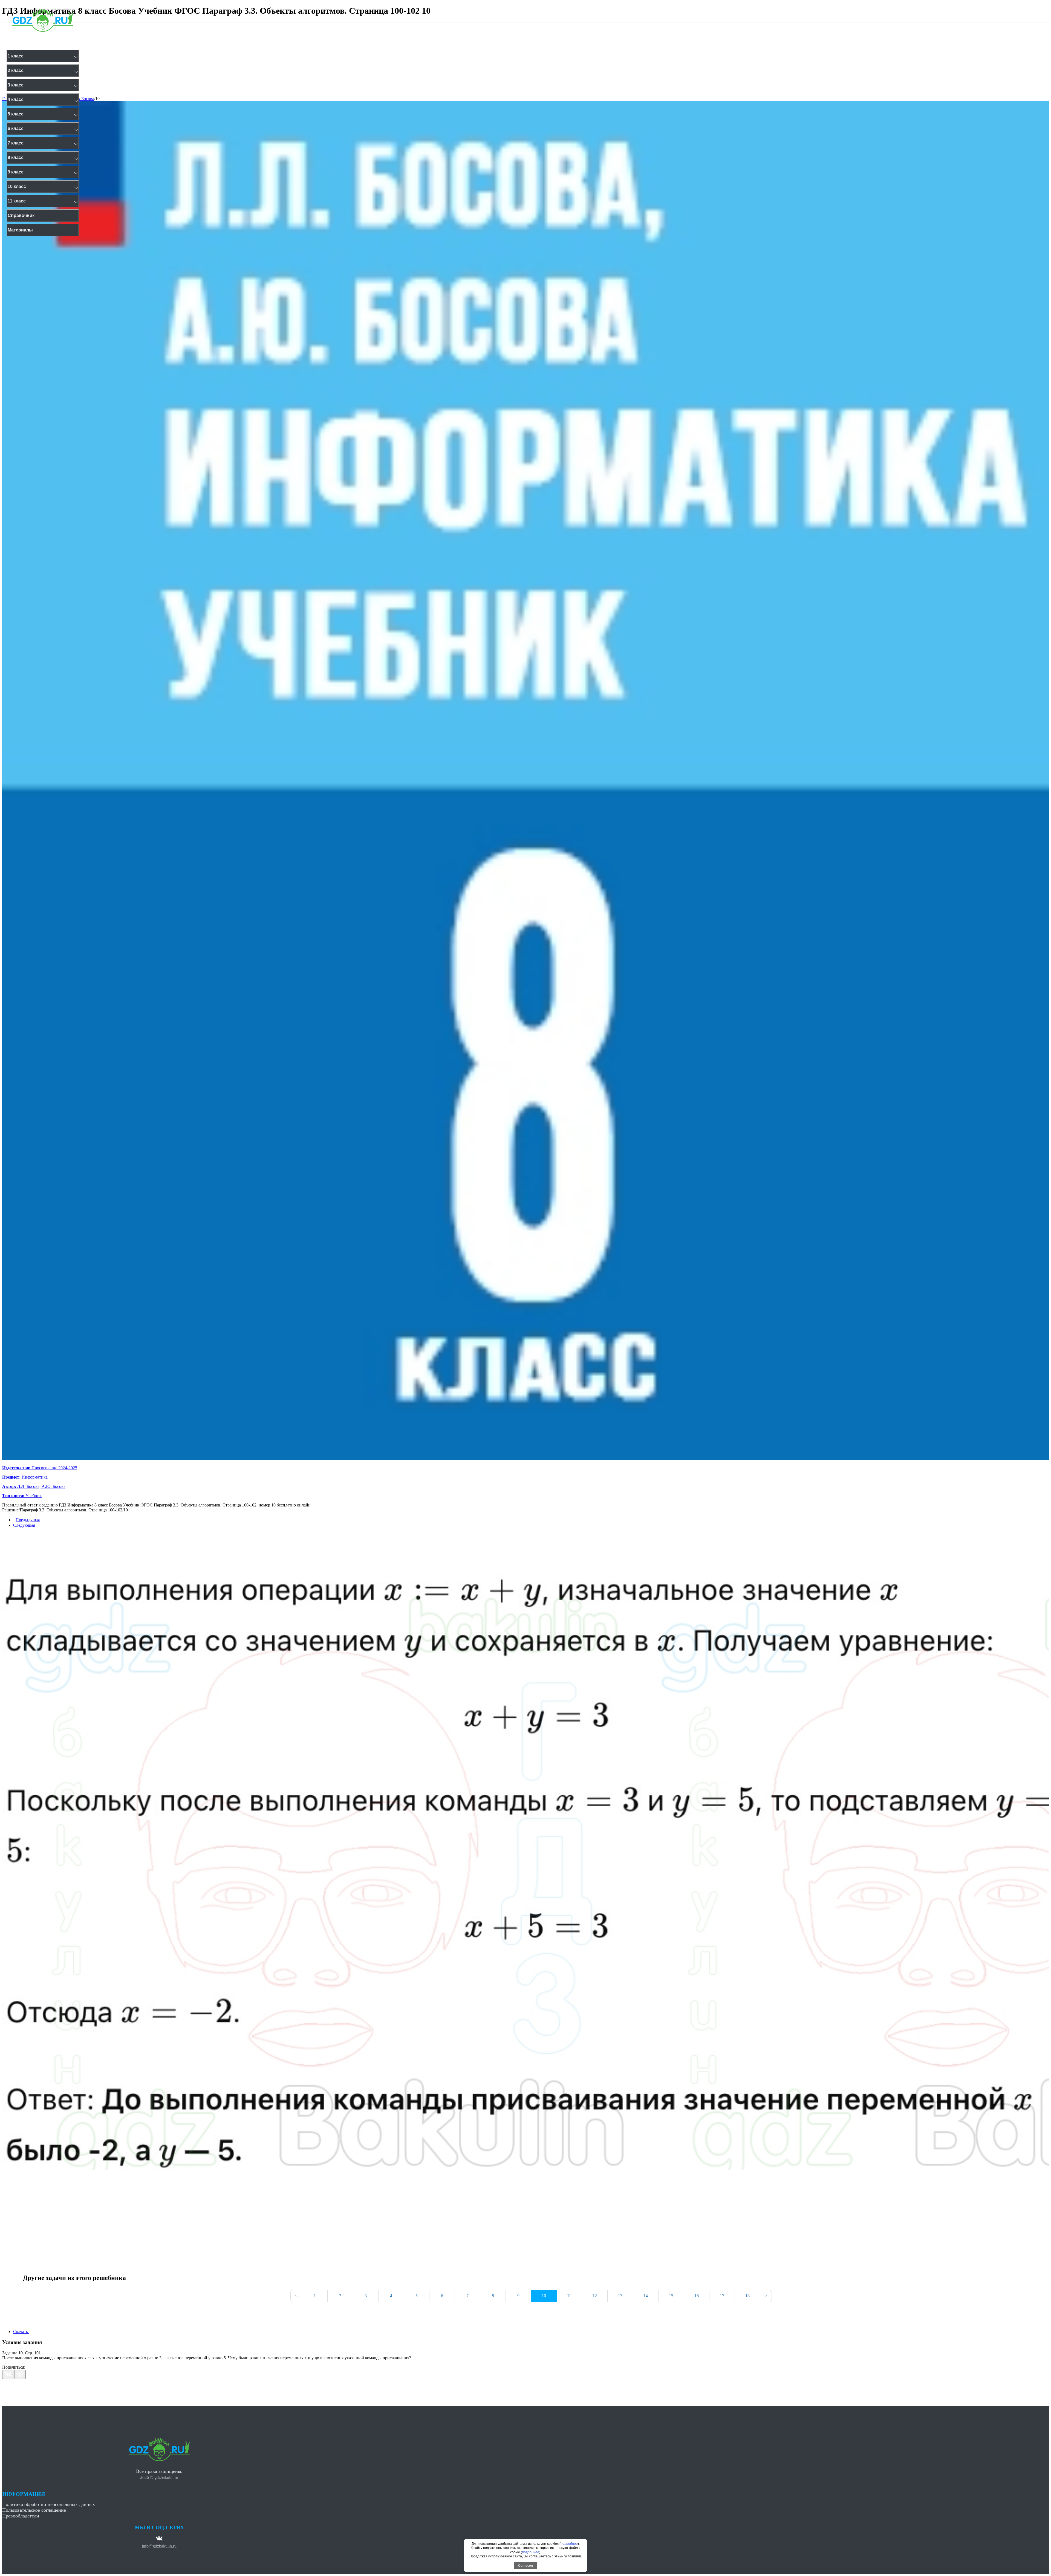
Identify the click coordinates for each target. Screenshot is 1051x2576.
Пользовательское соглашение (34, 2510)
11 (569, 2296)
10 (97, 99)
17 (722, 2296)
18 (747, 2296)
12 (595, 2296)
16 (697, 2296)
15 (671, 2296)
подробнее (569, 2544)
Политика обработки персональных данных (49, 2504)
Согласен (525, 2566)
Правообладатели (21, 2516)
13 (620, 2296)
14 (646, 2296)
